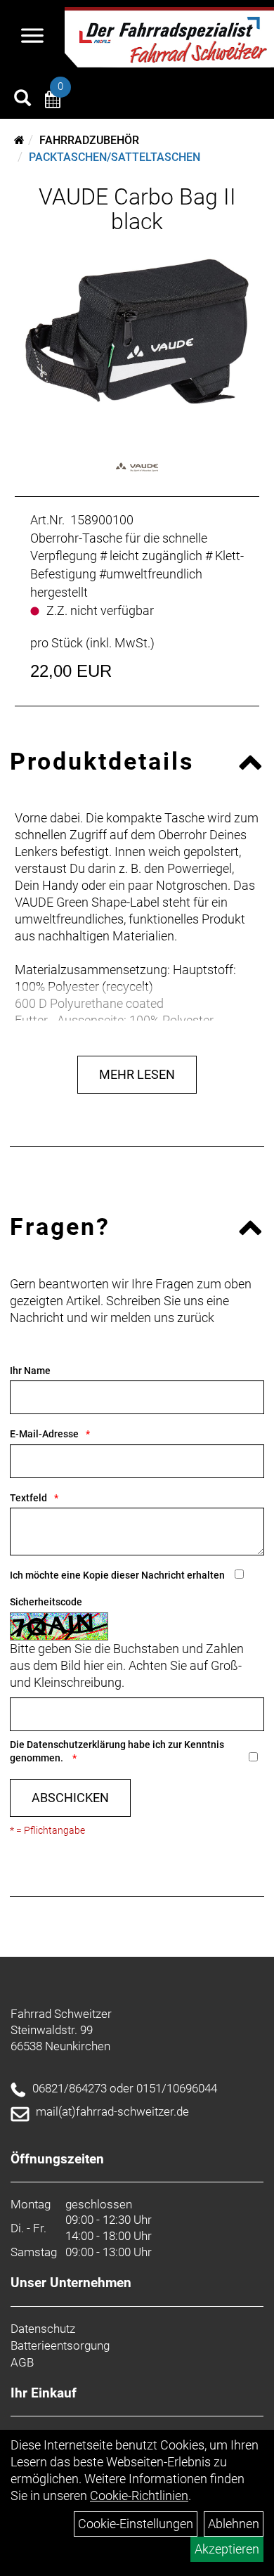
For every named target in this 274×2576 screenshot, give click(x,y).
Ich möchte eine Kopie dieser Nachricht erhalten (117, 1575)
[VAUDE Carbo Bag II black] (137, 331)
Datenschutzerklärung (76, 1745)
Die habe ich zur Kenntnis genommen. (117, 1751)
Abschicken (70, 1798)
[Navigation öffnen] (32, 37)
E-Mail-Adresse (44, 1434)
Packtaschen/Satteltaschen (115, 157)
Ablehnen (234, 2524)
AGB (22, 2362)
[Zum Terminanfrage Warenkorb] (53, 102)
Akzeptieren (227, 2549)
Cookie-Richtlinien (139, 2496)
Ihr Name (30, 1371)
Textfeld (28, 1498)
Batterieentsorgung (60, 2345)
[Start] (19, 140)
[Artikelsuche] (22, 100)
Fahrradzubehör (89, 140)
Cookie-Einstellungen (136, 2524)
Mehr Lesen (137, 1074)
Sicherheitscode (46, 1602)
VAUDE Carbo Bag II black (137, 209)
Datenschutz (43, 2329)
